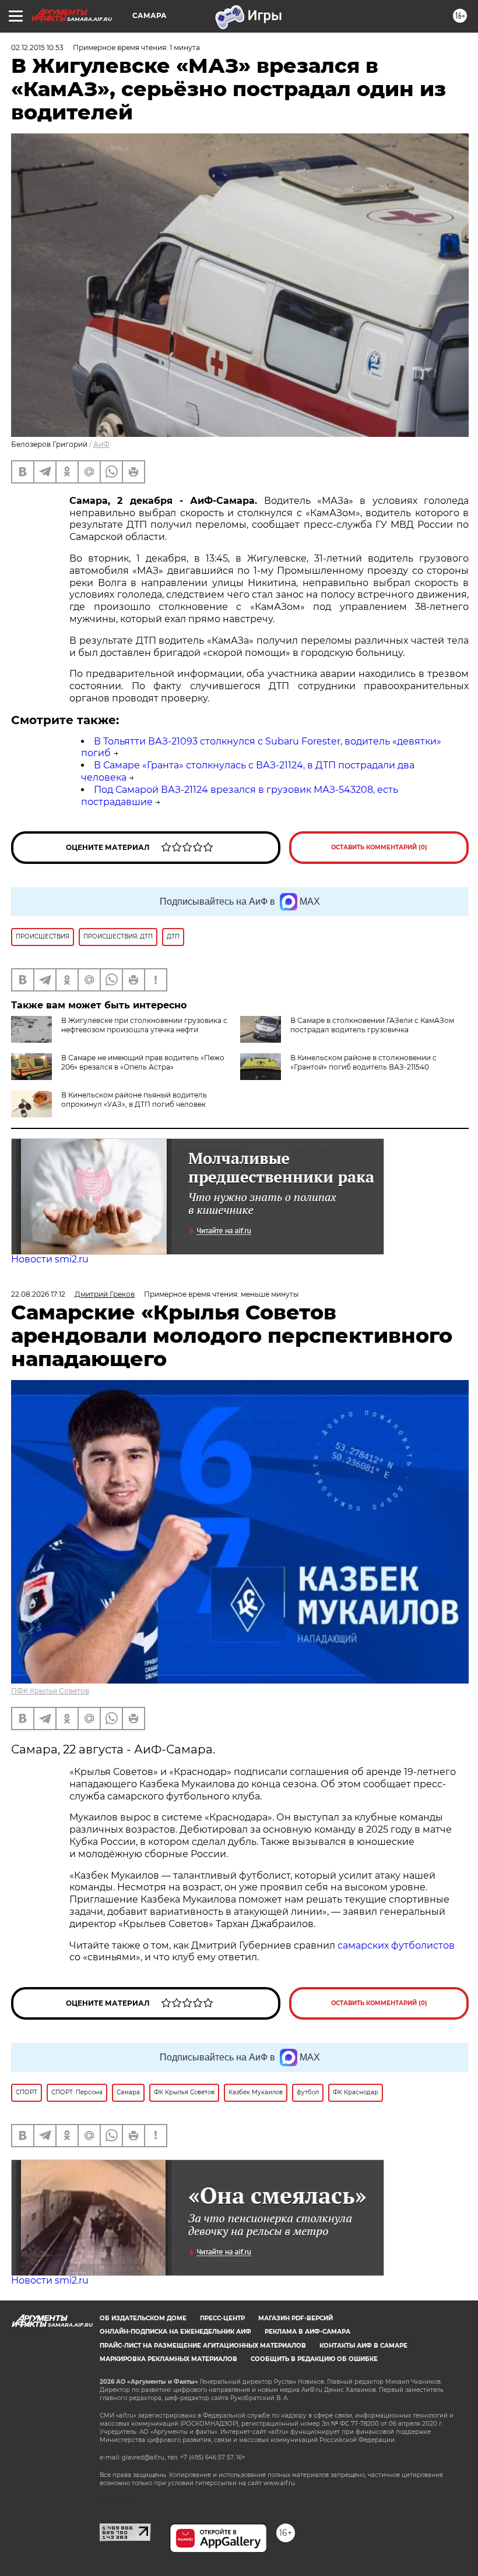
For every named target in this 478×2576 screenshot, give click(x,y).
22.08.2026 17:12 (38, 1294)
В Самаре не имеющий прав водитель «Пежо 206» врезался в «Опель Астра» (143, 1062)
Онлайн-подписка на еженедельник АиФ (175, 2332)
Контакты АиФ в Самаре (363, 2346)
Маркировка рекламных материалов (168, 2359)
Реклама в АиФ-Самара (307, 2332)
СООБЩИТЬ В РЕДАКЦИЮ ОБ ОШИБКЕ (314, 2359)
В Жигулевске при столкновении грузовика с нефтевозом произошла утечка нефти (144, 1025)
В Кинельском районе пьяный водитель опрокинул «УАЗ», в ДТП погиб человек (134, 1100)
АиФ (101, 444)
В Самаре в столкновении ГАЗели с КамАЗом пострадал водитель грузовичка (372, 1025)
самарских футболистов (396, 1945)
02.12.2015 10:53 (37, 47)
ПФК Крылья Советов (50, 1691)
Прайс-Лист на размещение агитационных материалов (203, 2346)
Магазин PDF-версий (296, 2318)
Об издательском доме (143, 2318)
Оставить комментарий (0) (379, 847)
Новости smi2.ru (50, 1259)
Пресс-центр (222, 2318)
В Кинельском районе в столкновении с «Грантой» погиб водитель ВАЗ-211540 (363, 1062)
